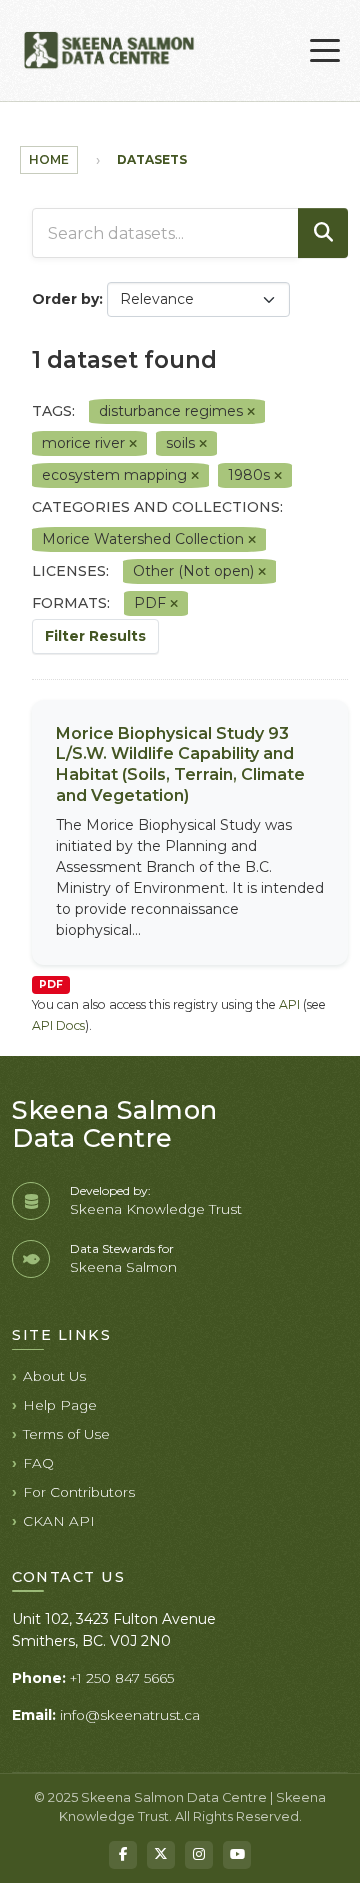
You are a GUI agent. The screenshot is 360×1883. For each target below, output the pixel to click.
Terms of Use (66, 1434)
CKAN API (59, 1521)
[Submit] (323, 233)
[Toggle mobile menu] (325, 51)
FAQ (38, 1463)
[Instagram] (199, 1855)
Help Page (60, 1405)
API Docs (58, 1025)
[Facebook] (123, 1855)
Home (49, 159)
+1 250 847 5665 (122, 1678)
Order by (65, 299)
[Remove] (251, 412)
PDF (51, 984)
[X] (161, 1855)
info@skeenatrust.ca (130, 1715)
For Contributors (79, 1492)
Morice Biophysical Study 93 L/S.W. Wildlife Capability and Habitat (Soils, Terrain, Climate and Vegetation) (180, 764)
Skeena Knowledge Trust (156, 1209)
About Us (54, 1376)
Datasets (152, 159)
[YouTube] (237, 1855)
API (289, 1004)
